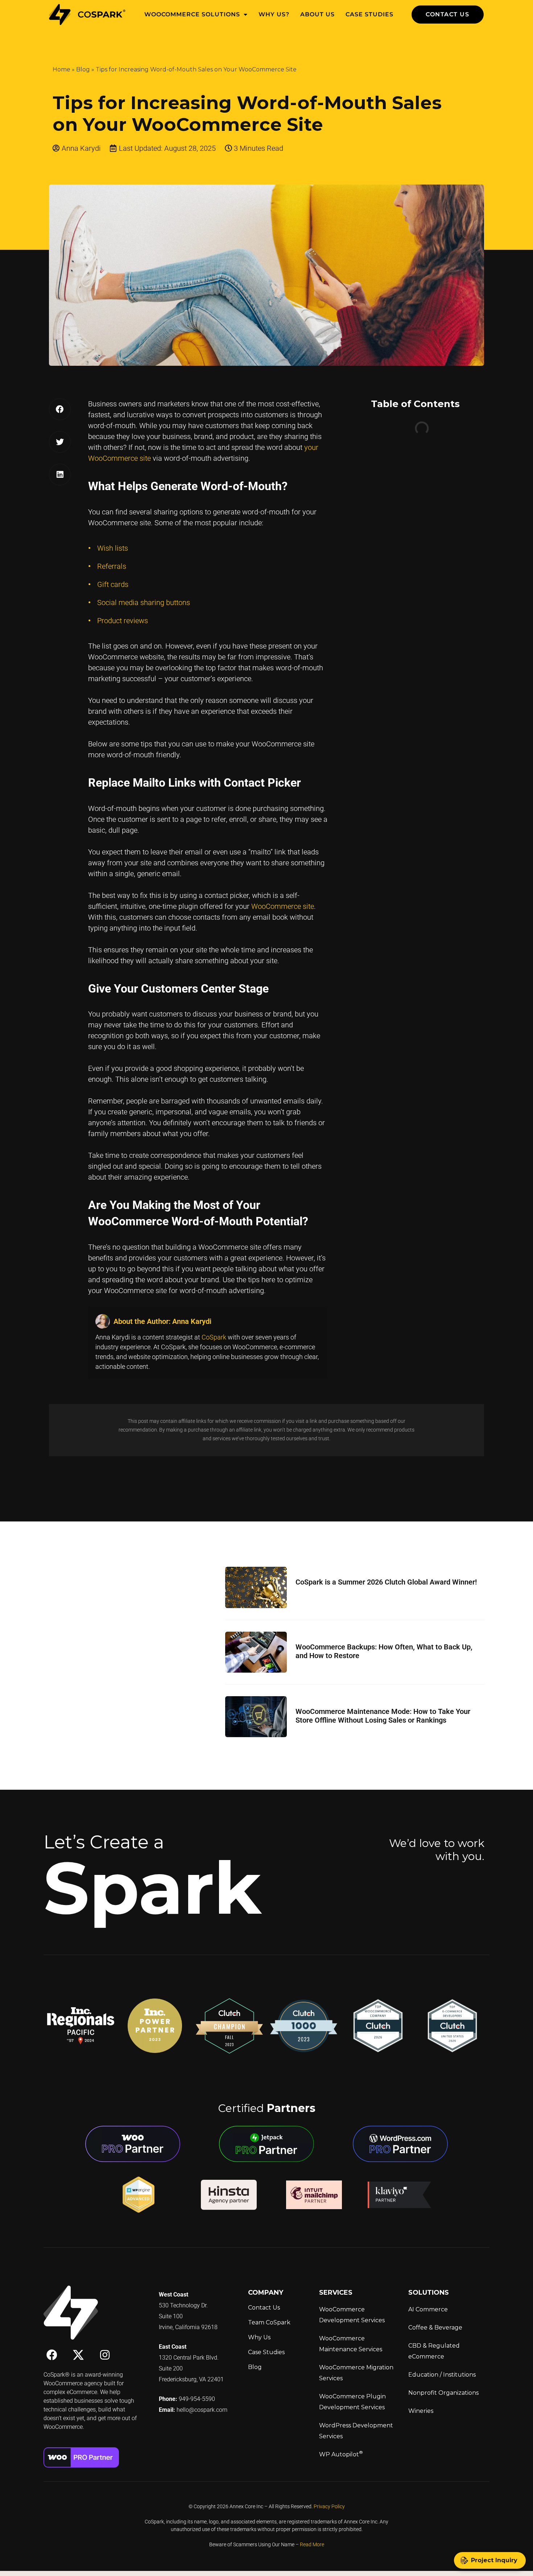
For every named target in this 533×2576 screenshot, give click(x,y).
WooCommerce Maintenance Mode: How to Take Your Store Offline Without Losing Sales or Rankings (383, 1716)
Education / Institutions (442, 2375)
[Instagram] (105, 2355)
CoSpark (214, 1337)
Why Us (259, 2337)
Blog (83, 69)
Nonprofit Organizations (443, 2393)
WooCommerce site (283, 906)
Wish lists (113, 548)
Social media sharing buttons (144, 602)
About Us (317, 14)
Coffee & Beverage (435, 2327)
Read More (312, 2544)
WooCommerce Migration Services (356, 2373)
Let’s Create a (104, 1842)
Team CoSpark (269, 2322)
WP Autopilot (341, 2454)
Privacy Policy (329, 2506)
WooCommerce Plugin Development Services (352, 2402)
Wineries (421, 2411)
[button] (60, 409)
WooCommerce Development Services (352, 2315)
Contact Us (264, 2308)
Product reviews (123, 621)
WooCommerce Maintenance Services (351, 2344)
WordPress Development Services (356, 2431)
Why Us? (274, 14)
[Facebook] (52, 2355)
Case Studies (369, 14)
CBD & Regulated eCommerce (434, 2351)
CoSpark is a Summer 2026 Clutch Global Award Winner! (386, 1582)
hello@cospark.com (202, 2410)
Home (61, 69)
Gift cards (113, 584)
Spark (152, 1888)
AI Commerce (428, 2309)
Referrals (112, 566)
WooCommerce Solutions (192, 14)
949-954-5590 (197, 2399)
